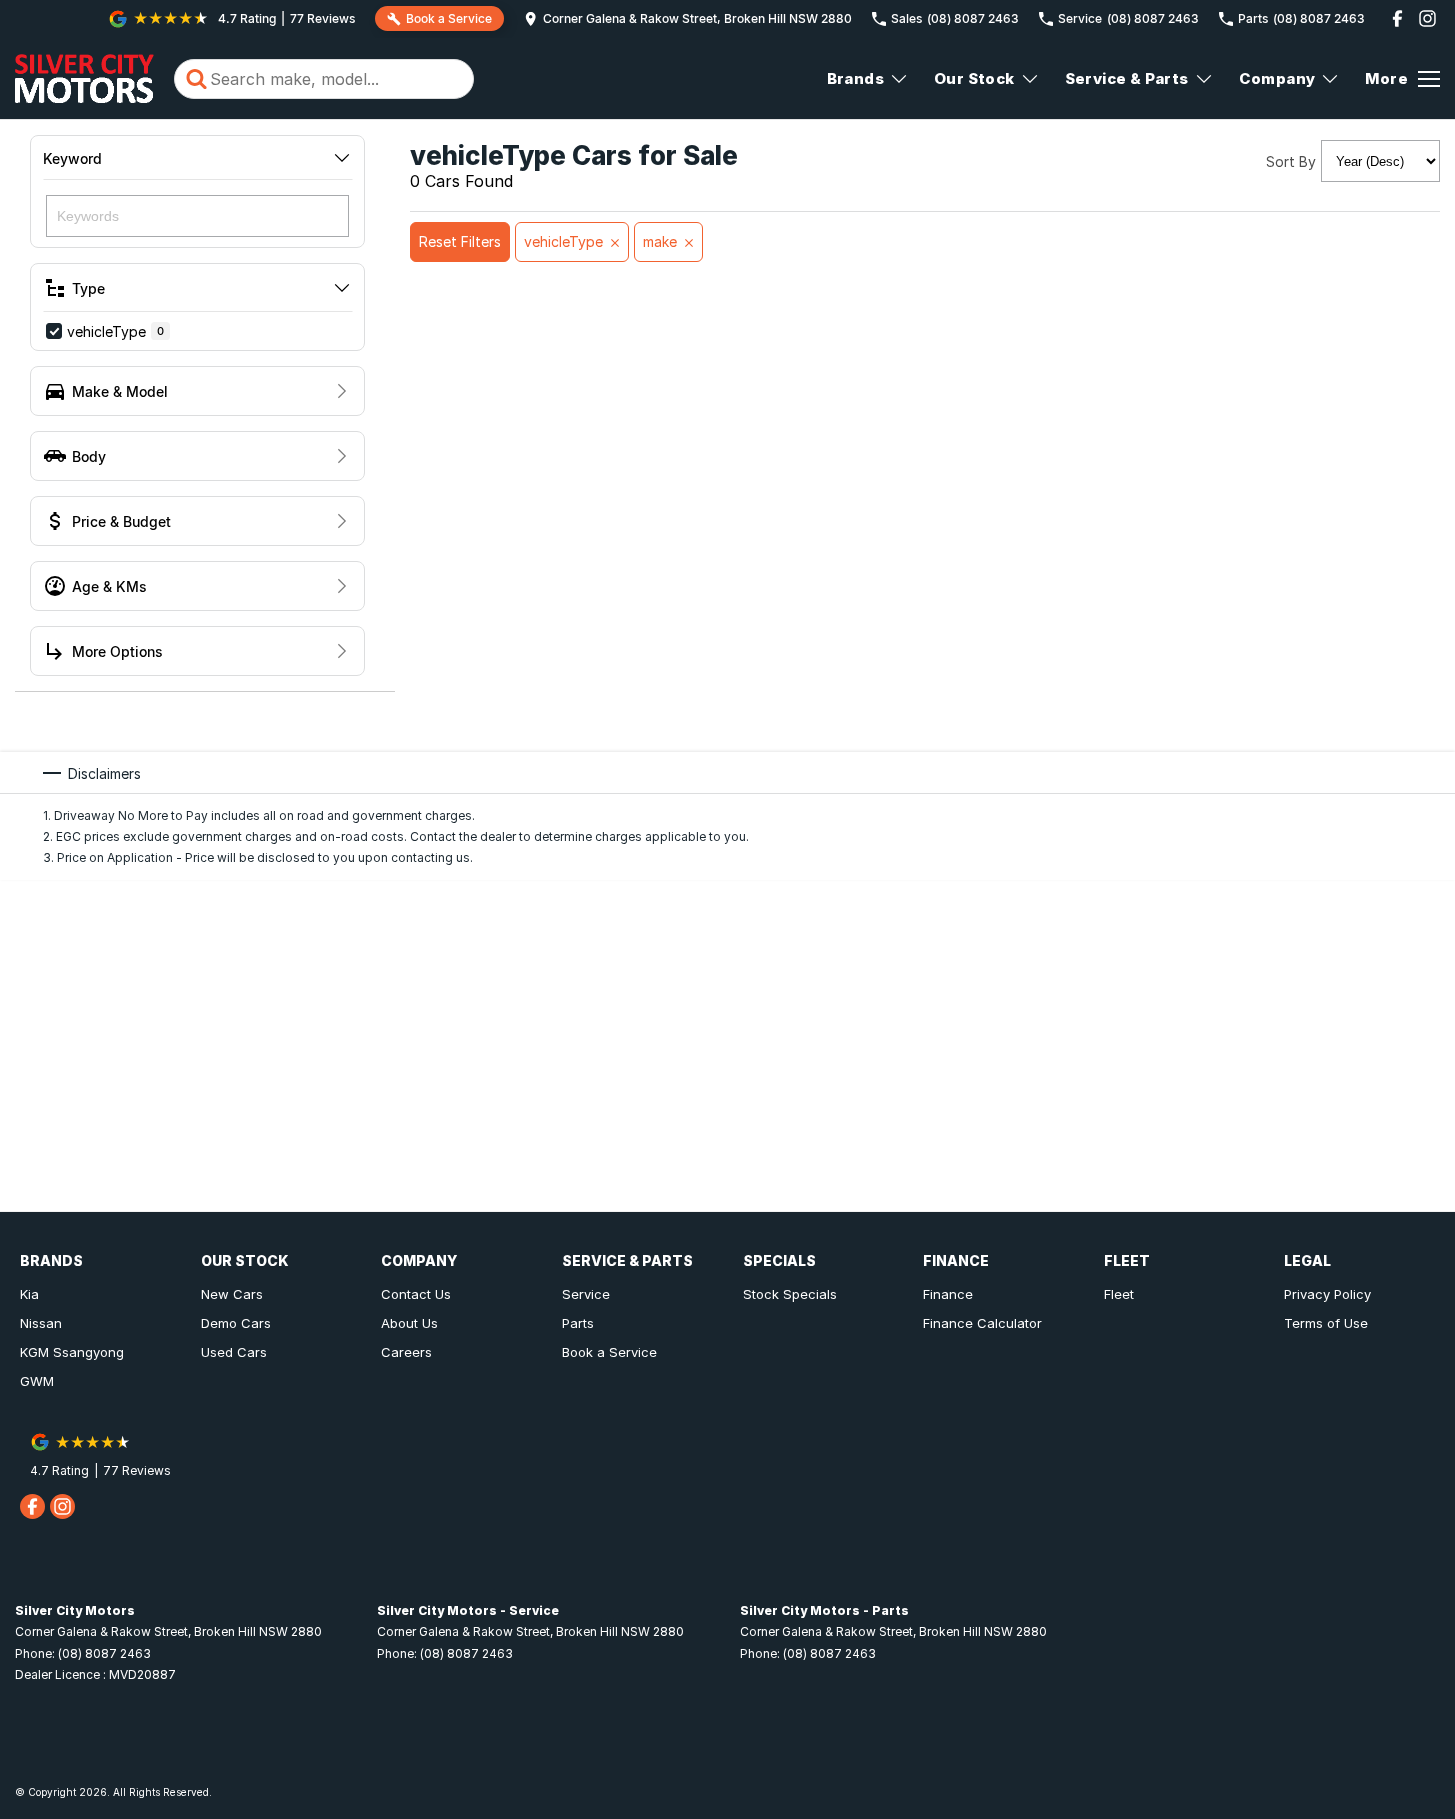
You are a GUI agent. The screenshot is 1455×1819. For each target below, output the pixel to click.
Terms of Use (1326, 1323)
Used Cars (234, 1352)
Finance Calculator (982, 1323)
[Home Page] (84, 79)
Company (1277, 78)
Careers (406, 1352)
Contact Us (416, 1294)
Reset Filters (460, 241)
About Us (409, 1323)
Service (586, 1294)
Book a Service (609, 1352)
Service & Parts (1127, 78)
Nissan (41, 1323)
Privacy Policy (1327, 1294)
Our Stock (974, 78)
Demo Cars (236, 1323)
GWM (37, 1381)
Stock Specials (790, 1294)
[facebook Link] (1397, 18)
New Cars (232, 1294)
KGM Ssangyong (72, 1352)
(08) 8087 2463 (104, 1653)
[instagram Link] (1427, 18)
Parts (578, 1323)
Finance (948, 1294)
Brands (855, 78)
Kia (29, 1294)
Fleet (1119, 1294)
